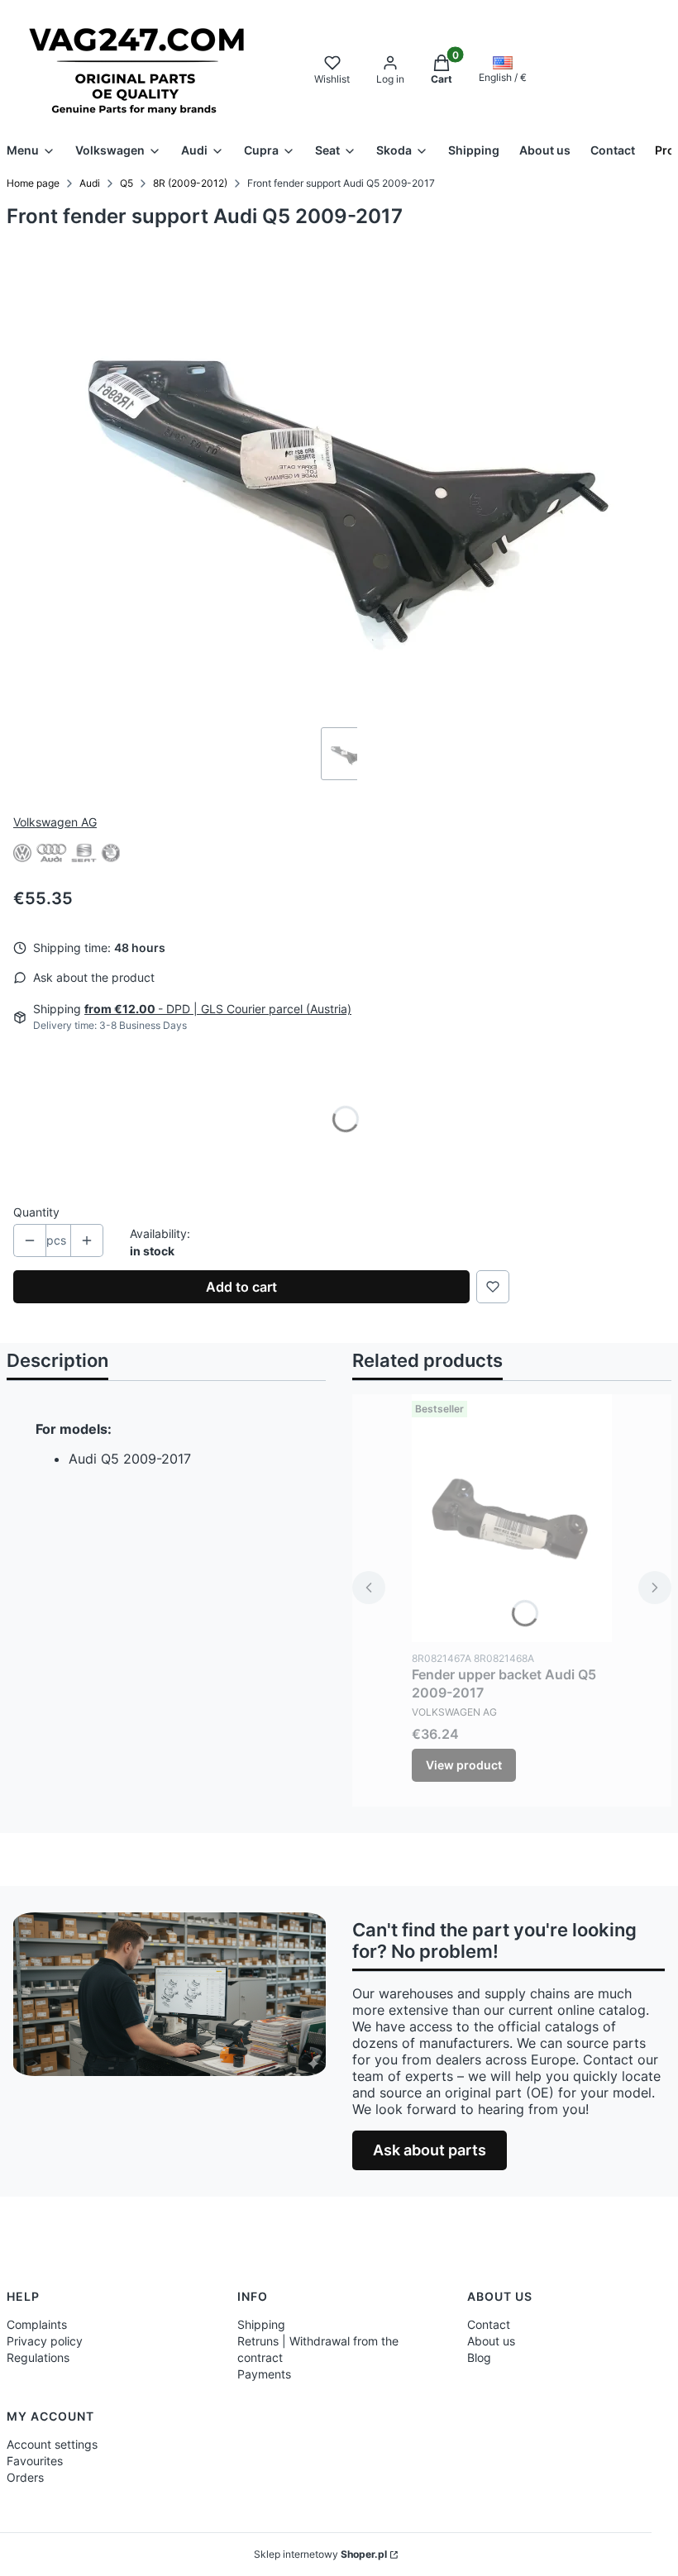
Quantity (36, 1212)
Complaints (37, 2324)
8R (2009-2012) (190, 183)
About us (491, 2341)
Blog (479, 2357)
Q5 (127, 183)
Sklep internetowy (320, 2554)
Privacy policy (45, 2341)
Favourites (35, 2461)
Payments (264, 2374)
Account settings (52, 2444)
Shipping (261, 2324)
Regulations (38, 2357)
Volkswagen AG (55, 822)
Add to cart (241, 1287)
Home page (33, 183)
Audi (90, 183)
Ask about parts (430, 2150)
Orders (25, 2477)
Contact (489, 2324)
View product (464, 1765)
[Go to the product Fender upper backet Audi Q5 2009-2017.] (512, 1518)
